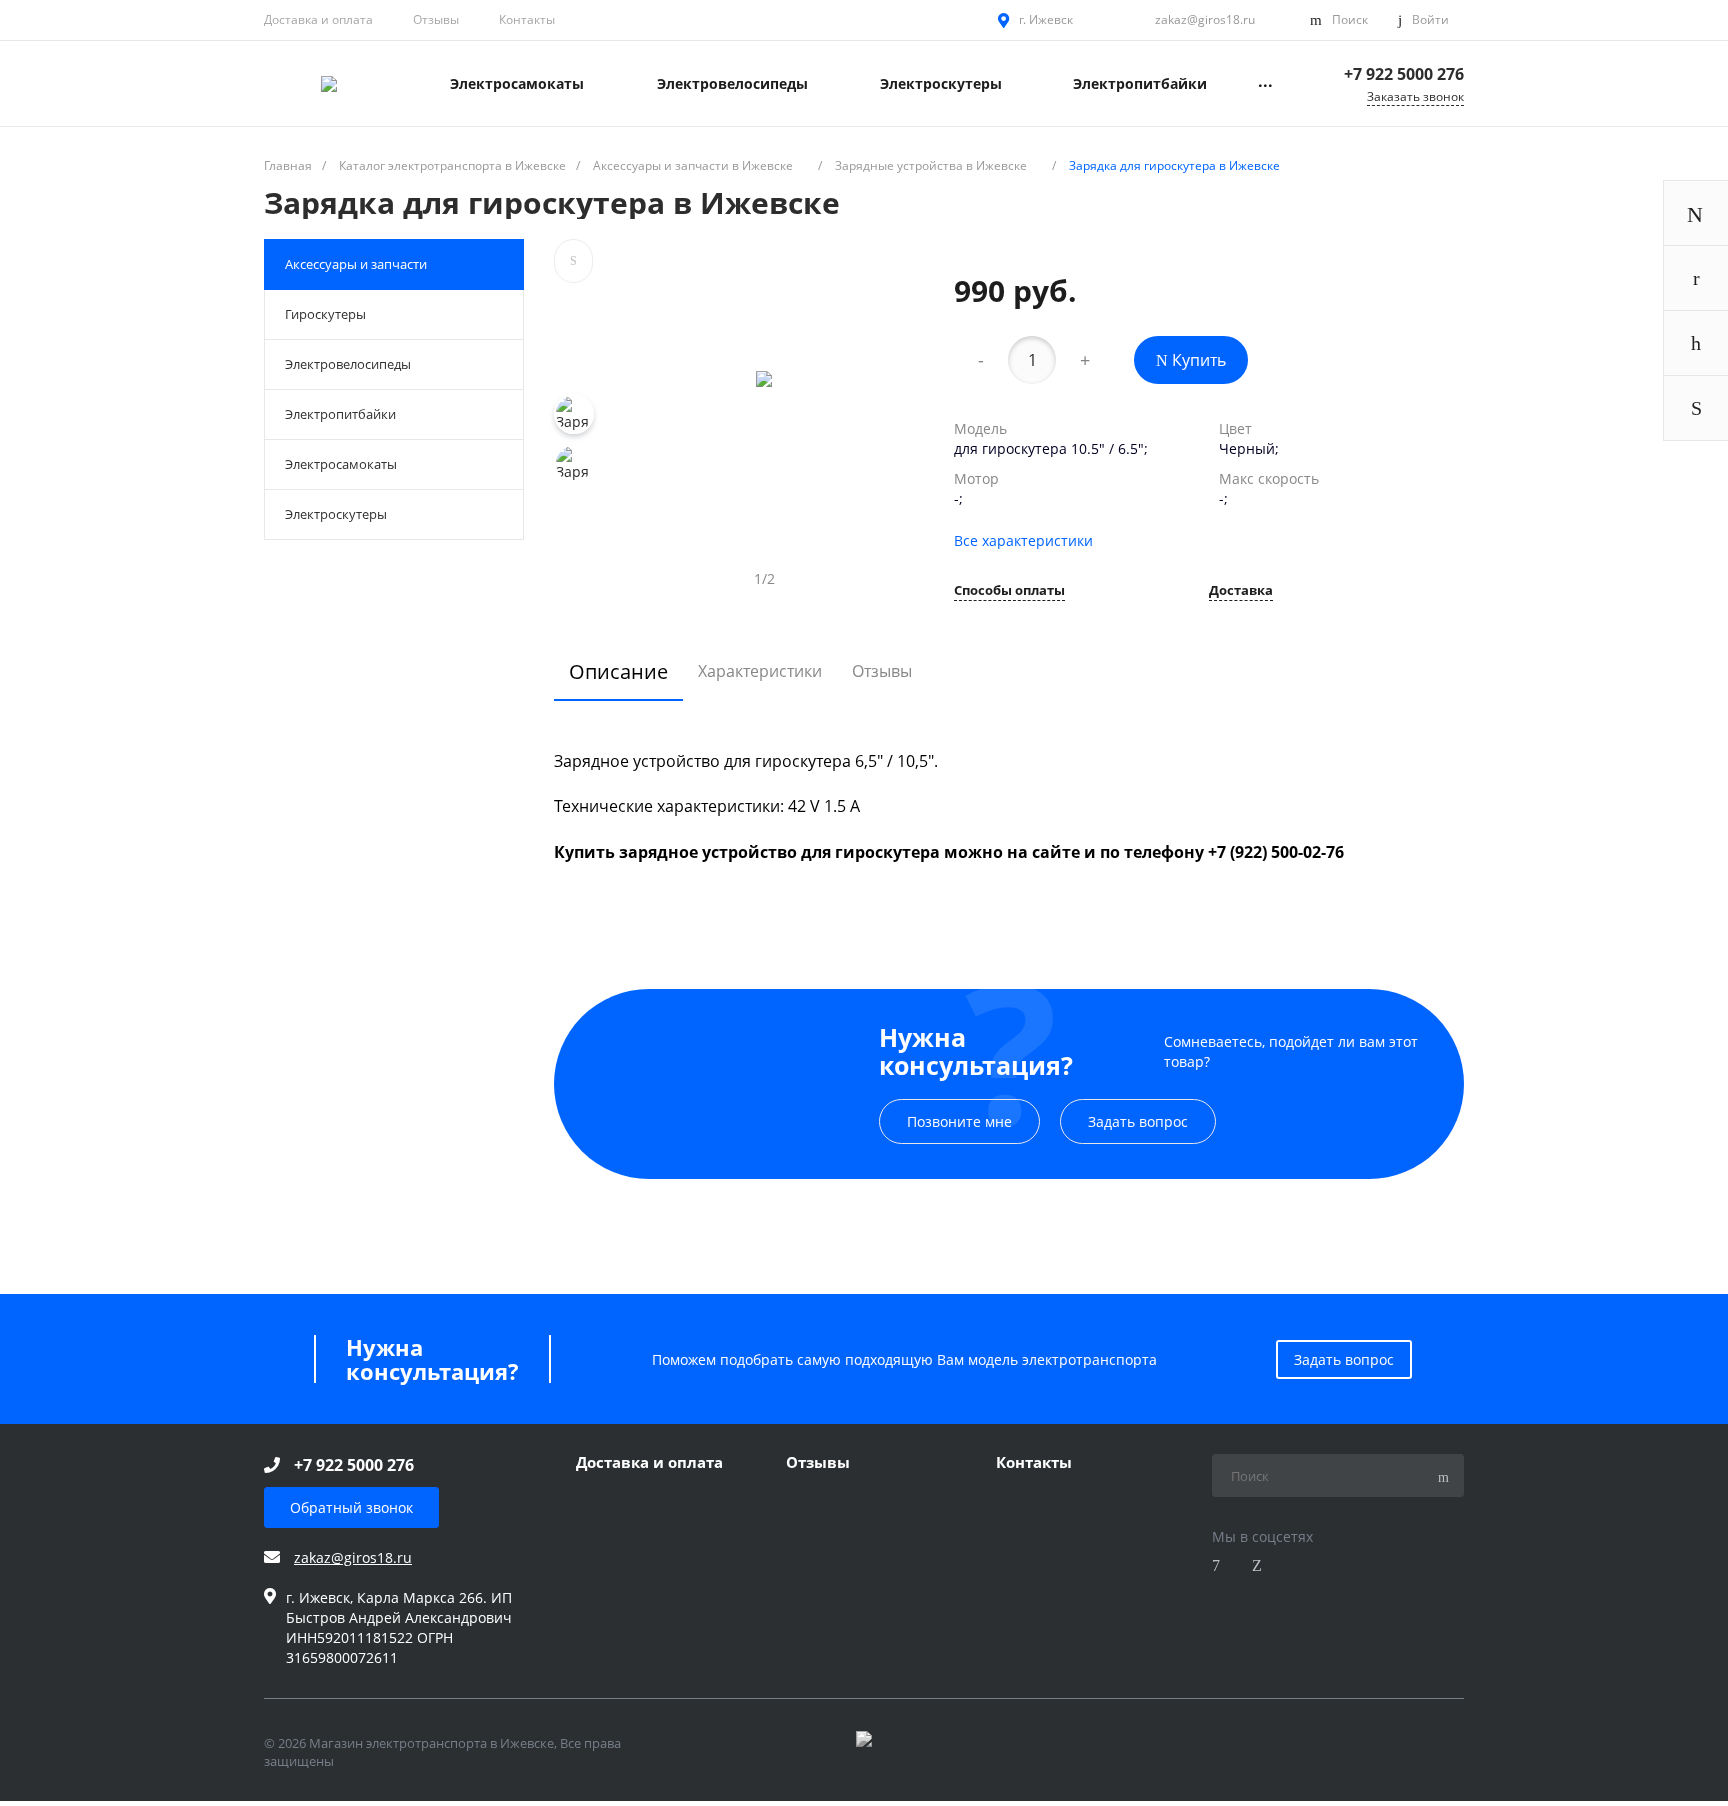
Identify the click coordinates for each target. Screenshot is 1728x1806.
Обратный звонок (351, 1507)
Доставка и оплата (318, 19)
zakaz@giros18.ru (1205, 19)
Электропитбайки (340, 414)
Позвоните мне (959, 1121)
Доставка (1241, 591)
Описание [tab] (618, 671)
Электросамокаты (341, 464)
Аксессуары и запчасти (356, 264)
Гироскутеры (325, 314)
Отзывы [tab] (882, 671)
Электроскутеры (336, 514)
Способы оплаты (1009, 591)
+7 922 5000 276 (1404, 74)
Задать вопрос (1138, 1121)
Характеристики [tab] (760, 671)
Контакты (527, 19)
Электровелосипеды (348, 364)
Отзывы (436, 19)
